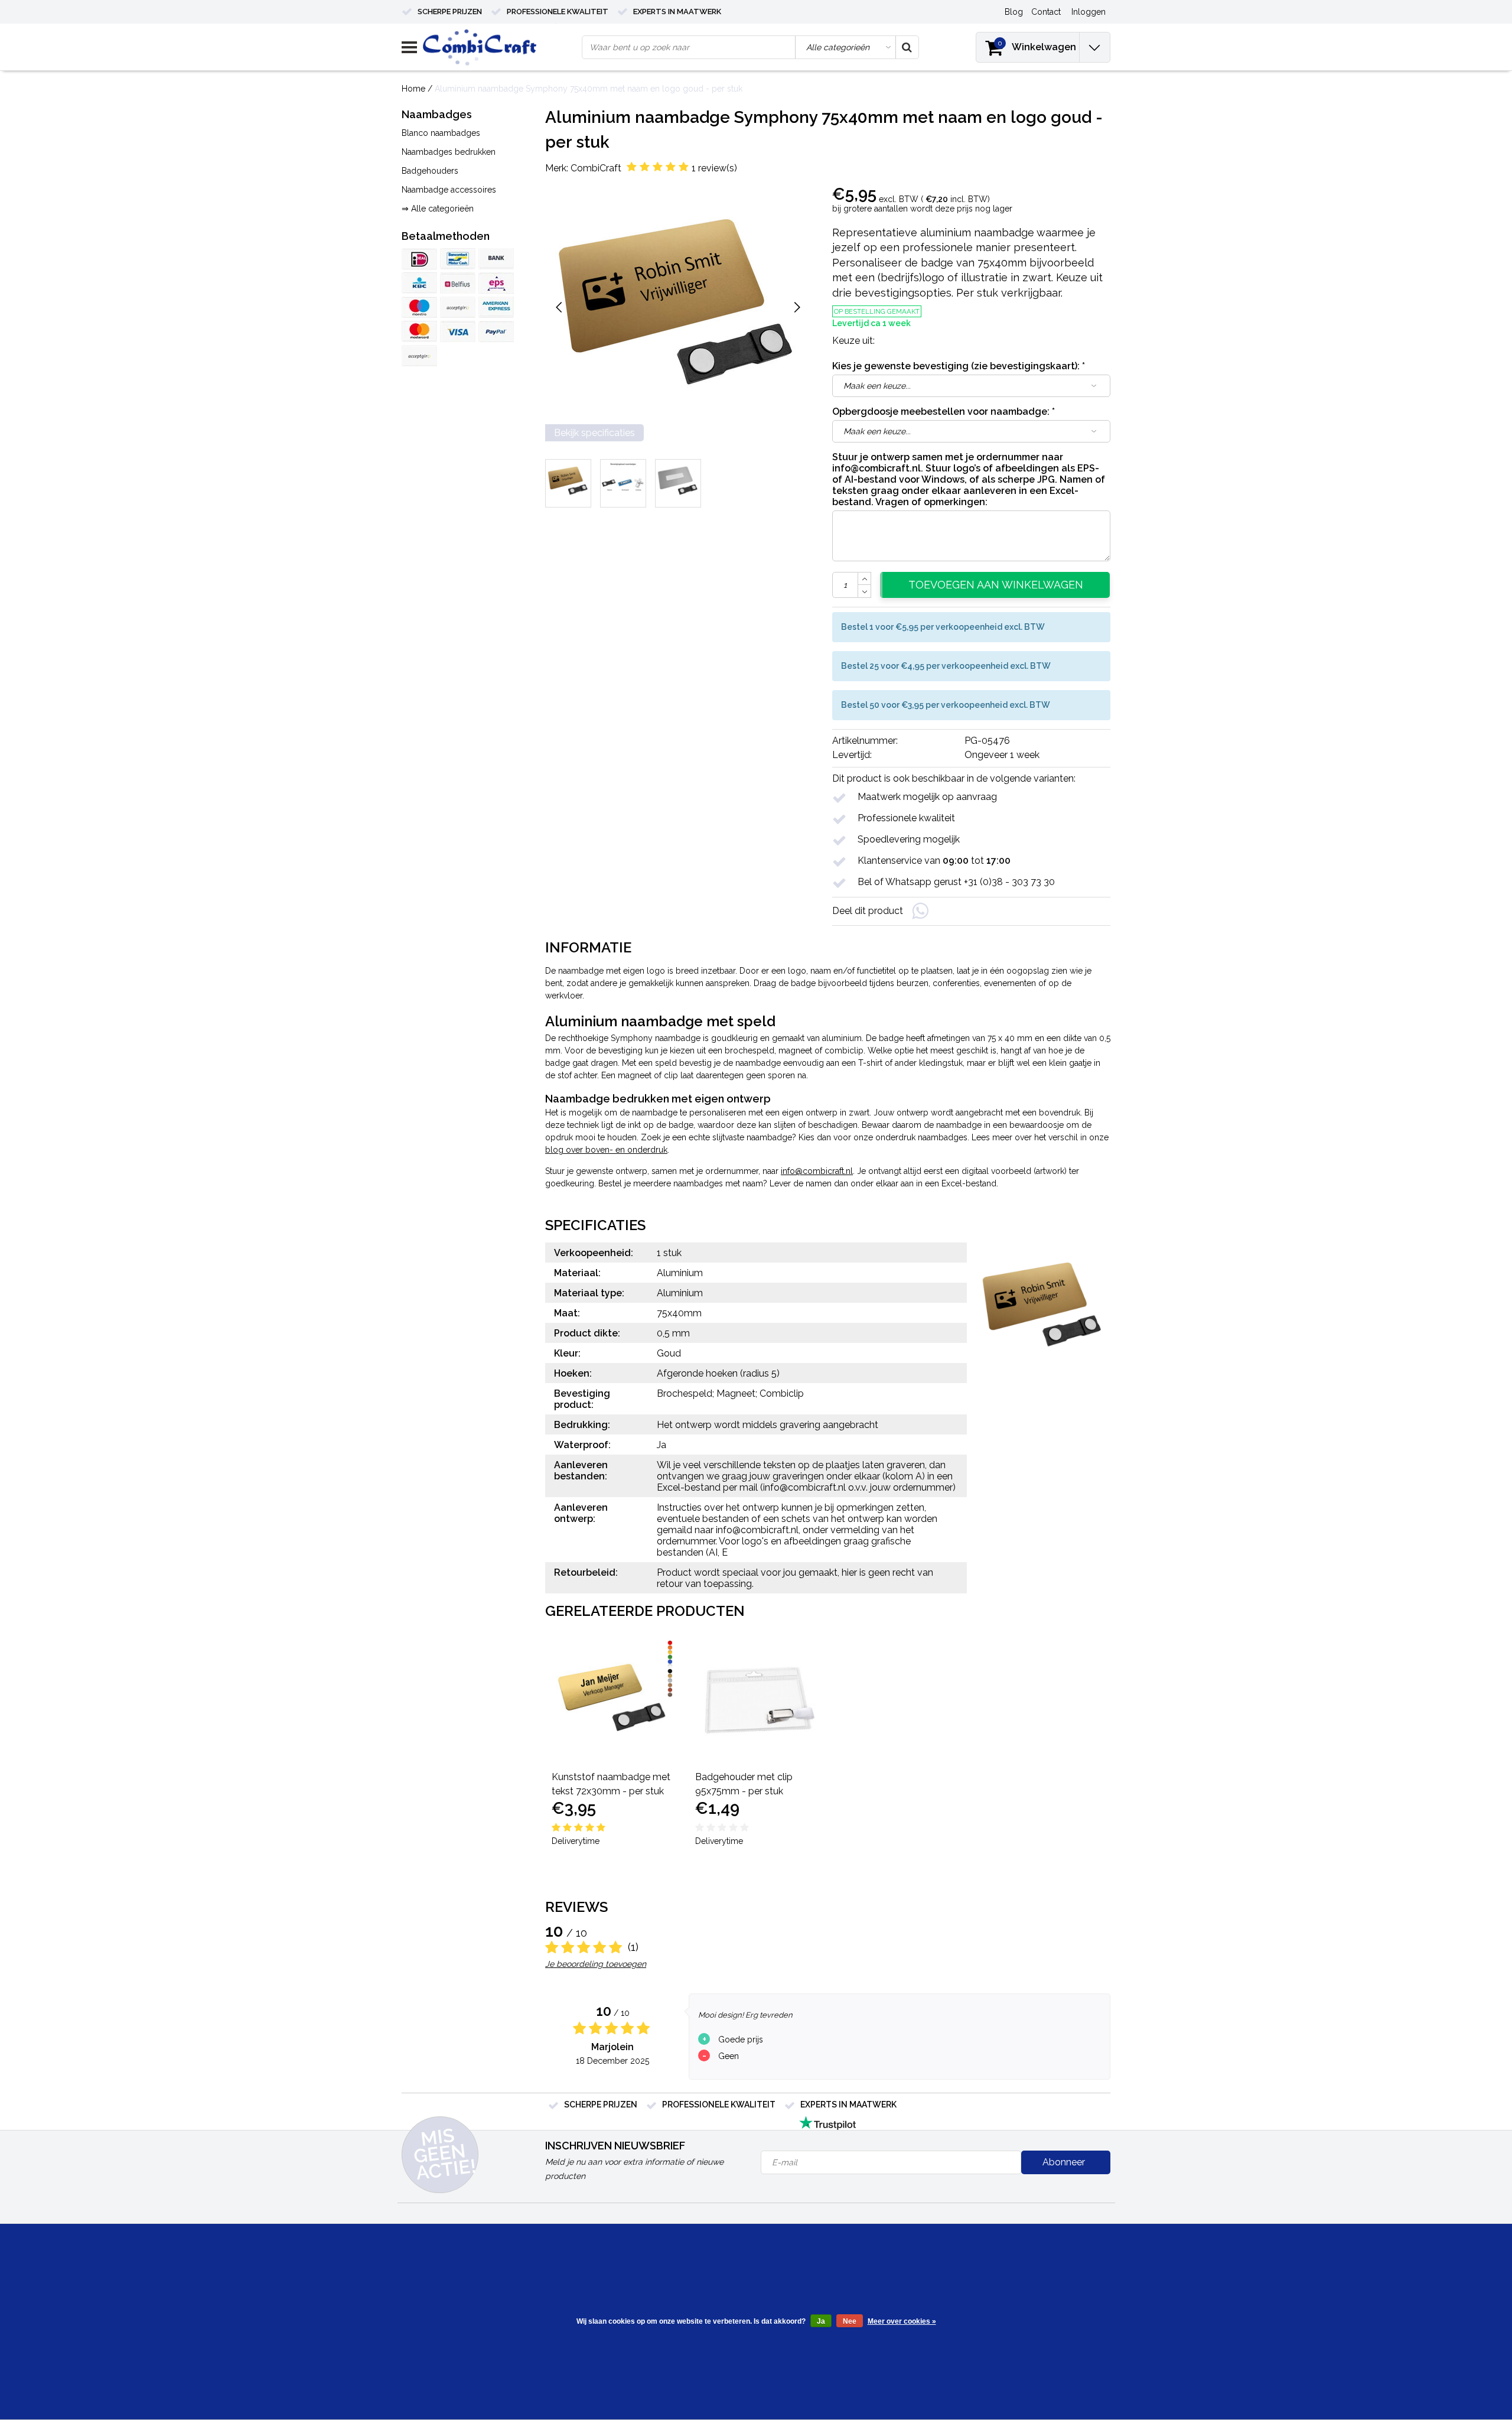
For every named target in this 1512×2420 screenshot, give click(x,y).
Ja (821, 2321)
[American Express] (496, 307)
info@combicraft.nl (817, 1171)
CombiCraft (596, 168)
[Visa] (458, 331)
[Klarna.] (419, 356)
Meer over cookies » (902, 2321)
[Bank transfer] (496, 259)
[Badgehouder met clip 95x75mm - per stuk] (756, 1700)
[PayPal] (496, 331)
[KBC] (419, 283)
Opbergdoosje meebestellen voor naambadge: (944, 412)
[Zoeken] (907, 47)
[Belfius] (458, 283)
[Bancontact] (458, 259)
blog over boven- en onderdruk (606, 1150)
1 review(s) (714, 168)
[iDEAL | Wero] (419, 259)
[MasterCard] (419, 331)
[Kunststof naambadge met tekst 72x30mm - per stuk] (613, 1700)
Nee (850, 2321)
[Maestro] (419, 307)
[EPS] (496, 283)
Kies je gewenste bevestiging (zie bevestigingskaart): (959, 366)
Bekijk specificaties (594, 433)
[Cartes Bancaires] (458, 307)
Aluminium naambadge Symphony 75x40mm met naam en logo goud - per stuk (589, 89)
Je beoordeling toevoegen (596, 1964)
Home (413, 89)
